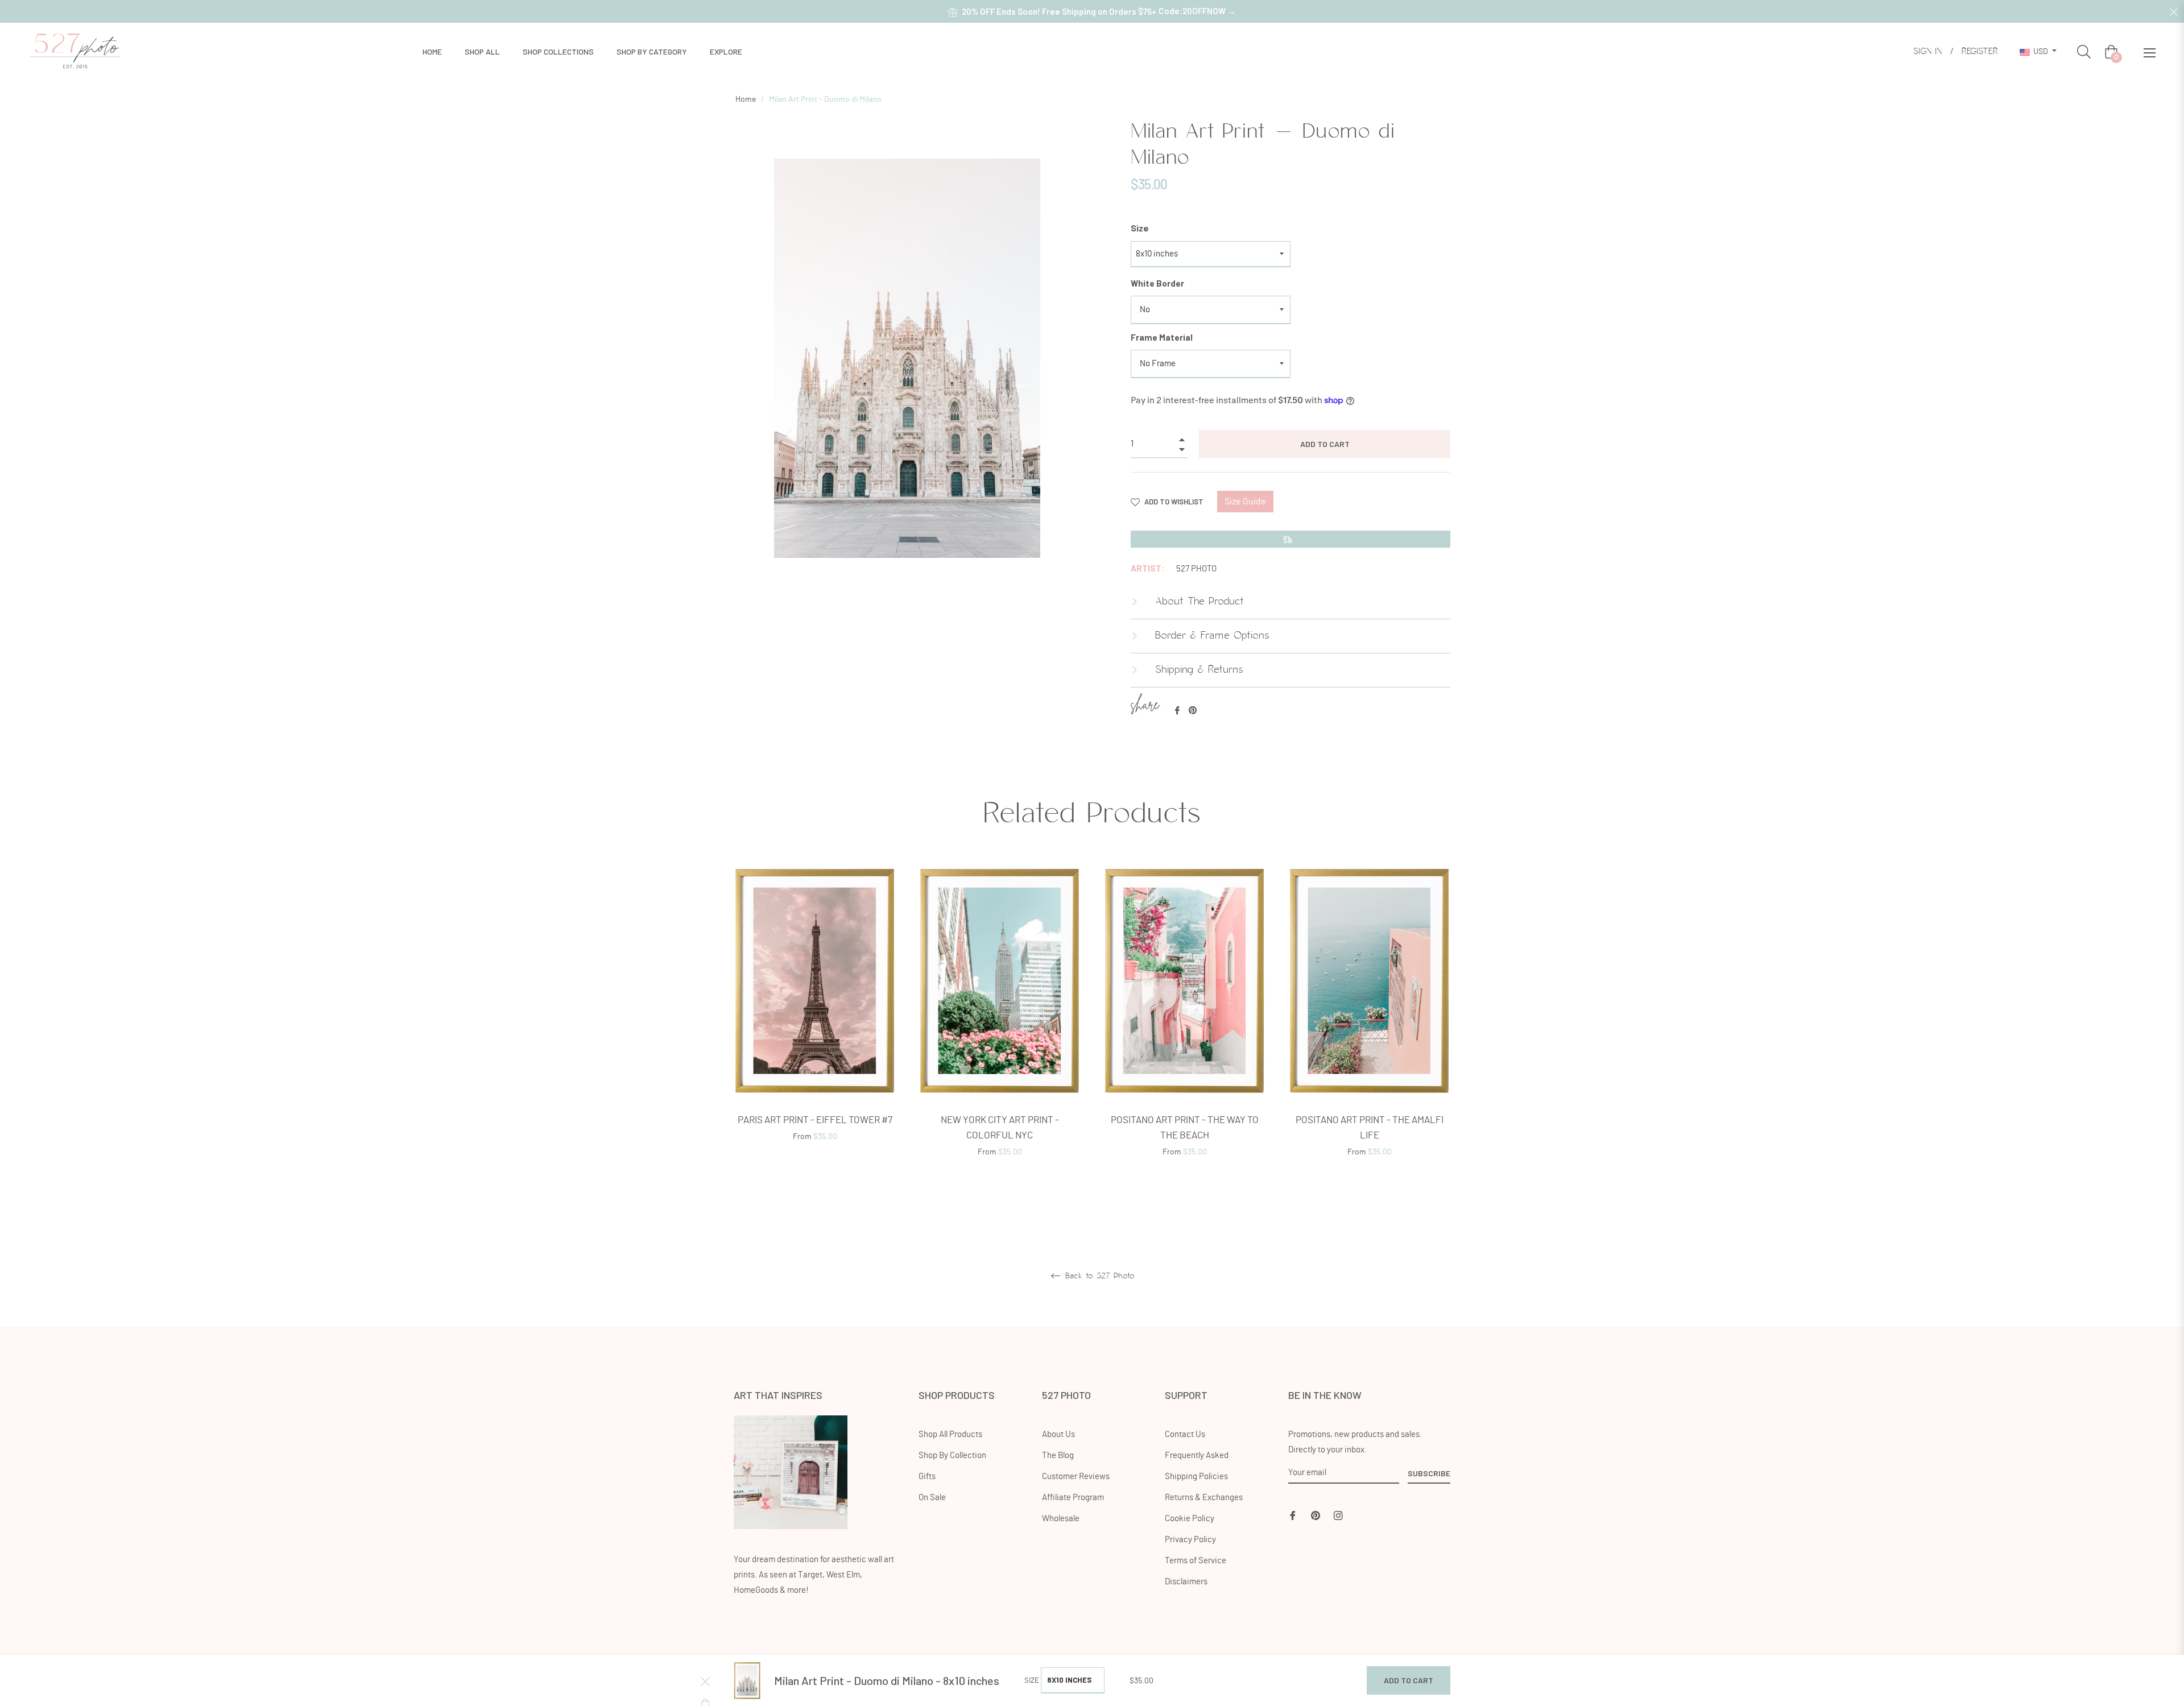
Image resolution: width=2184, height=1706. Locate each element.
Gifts (927, 1477)
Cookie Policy (1190, 1519)
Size (1140, 228)
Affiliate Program (1073, 1498)
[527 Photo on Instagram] (1338, 1514)
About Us (1058, 1434)
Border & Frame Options (1210, 636)
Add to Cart (1409, 1680)
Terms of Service (1196, 1561)
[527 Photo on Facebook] (1293, 1514)
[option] (815, 1018)
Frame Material (1162, 337)
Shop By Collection (952, 1456)
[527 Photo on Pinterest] (1316, 1514)
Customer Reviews (1076, 1477)
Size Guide (1245, 502)
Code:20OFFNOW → (1197, 11)
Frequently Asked (1197, 1456)
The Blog (1058, 1456)
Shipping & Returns (1197, 670)
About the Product (1198, 602)
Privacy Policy (1190, 1540)
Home (746, 100)
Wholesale (1061, 1519)
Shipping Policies (1196, 1477)
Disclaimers (1186, 1582)
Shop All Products (950, 1434)
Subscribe (1429, 1473)
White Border (1157, 283)
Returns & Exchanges (1204, 1498)
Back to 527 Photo (1098, 1276)
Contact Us (1185, 1434)
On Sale (932, 1498)
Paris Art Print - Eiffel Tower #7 (815, 1120)
